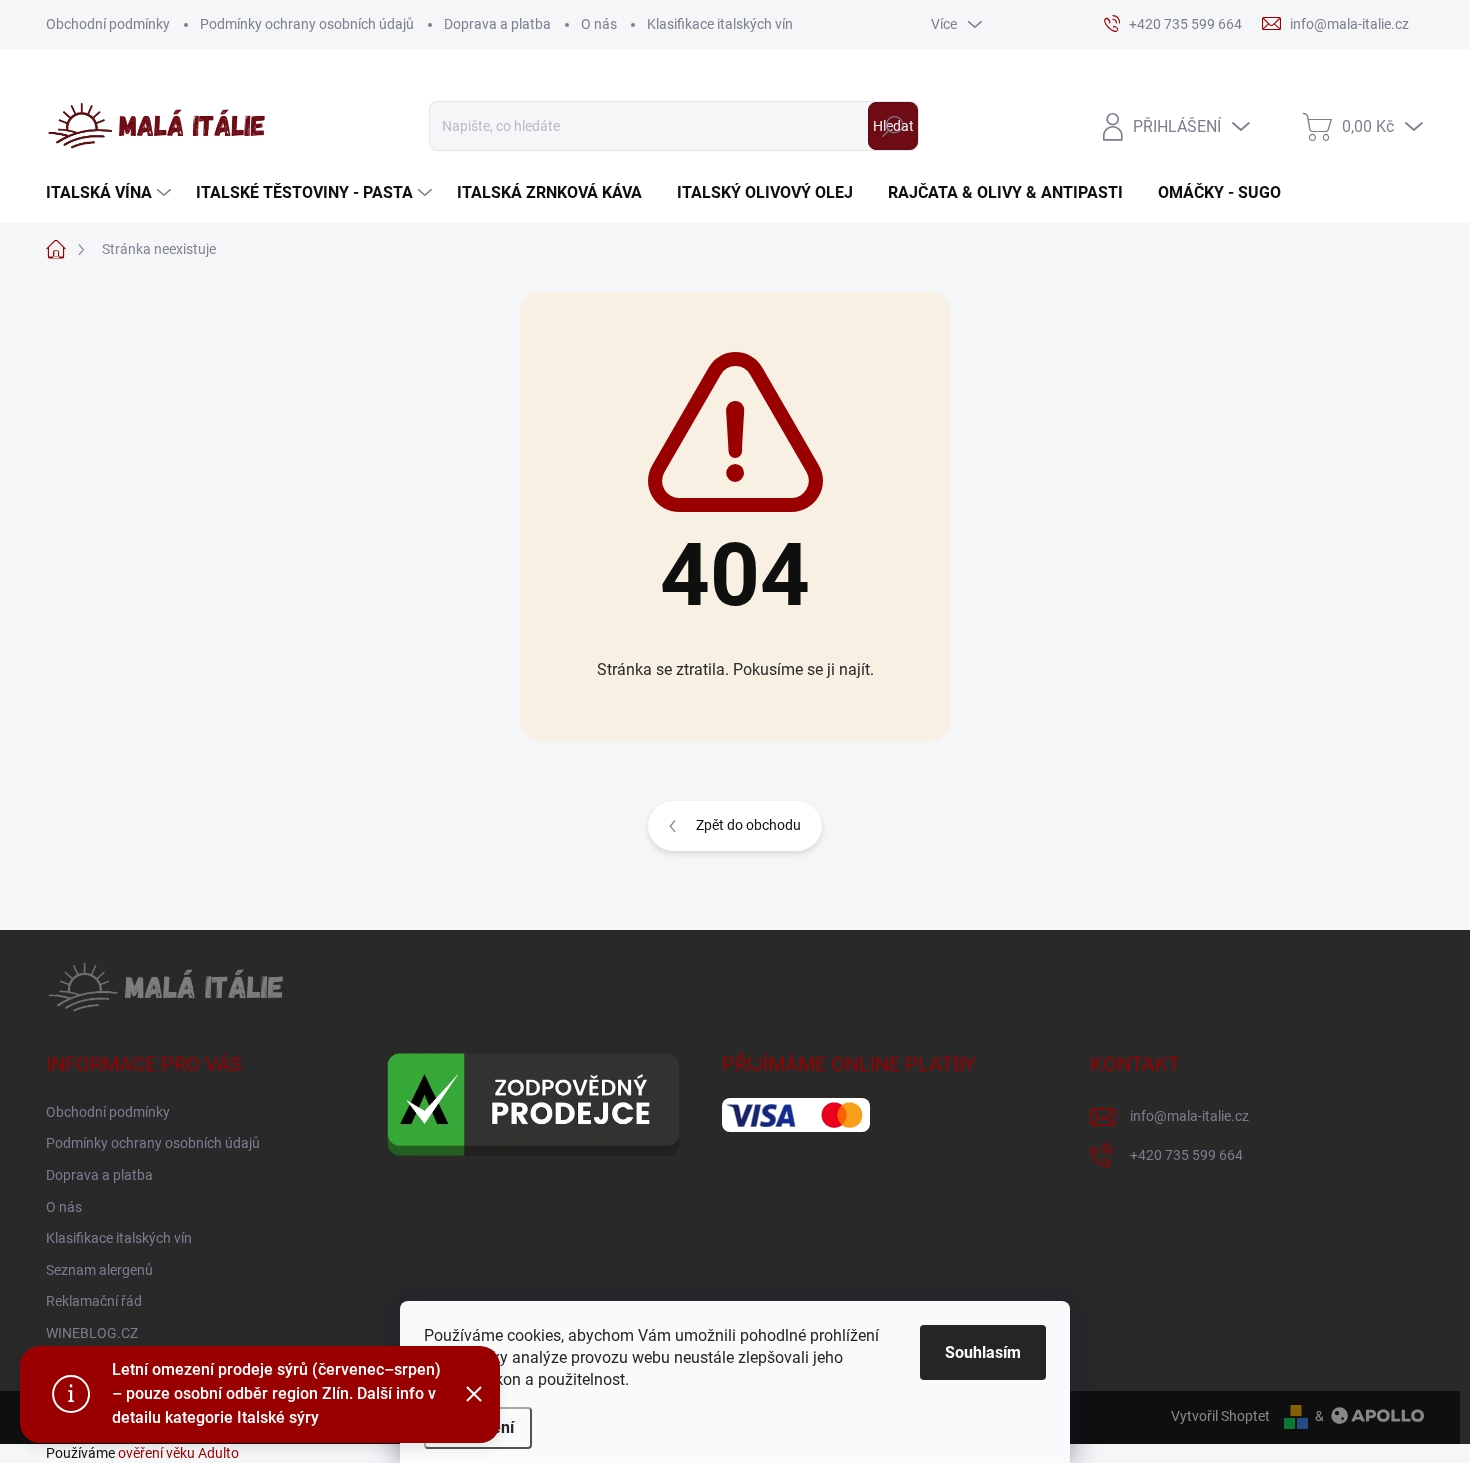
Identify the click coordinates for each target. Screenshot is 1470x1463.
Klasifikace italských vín (720, 24)
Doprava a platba (497, 24)
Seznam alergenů (99, 1270)
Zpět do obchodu (748, 825)
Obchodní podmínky (108, 24)
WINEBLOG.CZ (92, 1333)
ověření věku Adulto (178, 1453)
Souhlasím (983, 1352)
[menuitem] (111, 193)
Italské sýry (278, 1417)
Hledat (893, 126)
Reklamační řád (94, 1301)
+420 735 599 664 (1186, 1155)
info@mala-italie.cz (1189, 1116)
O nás (599, 24)
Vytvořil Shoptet (1220, 1416)
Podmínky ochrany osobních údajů (307, 24)
